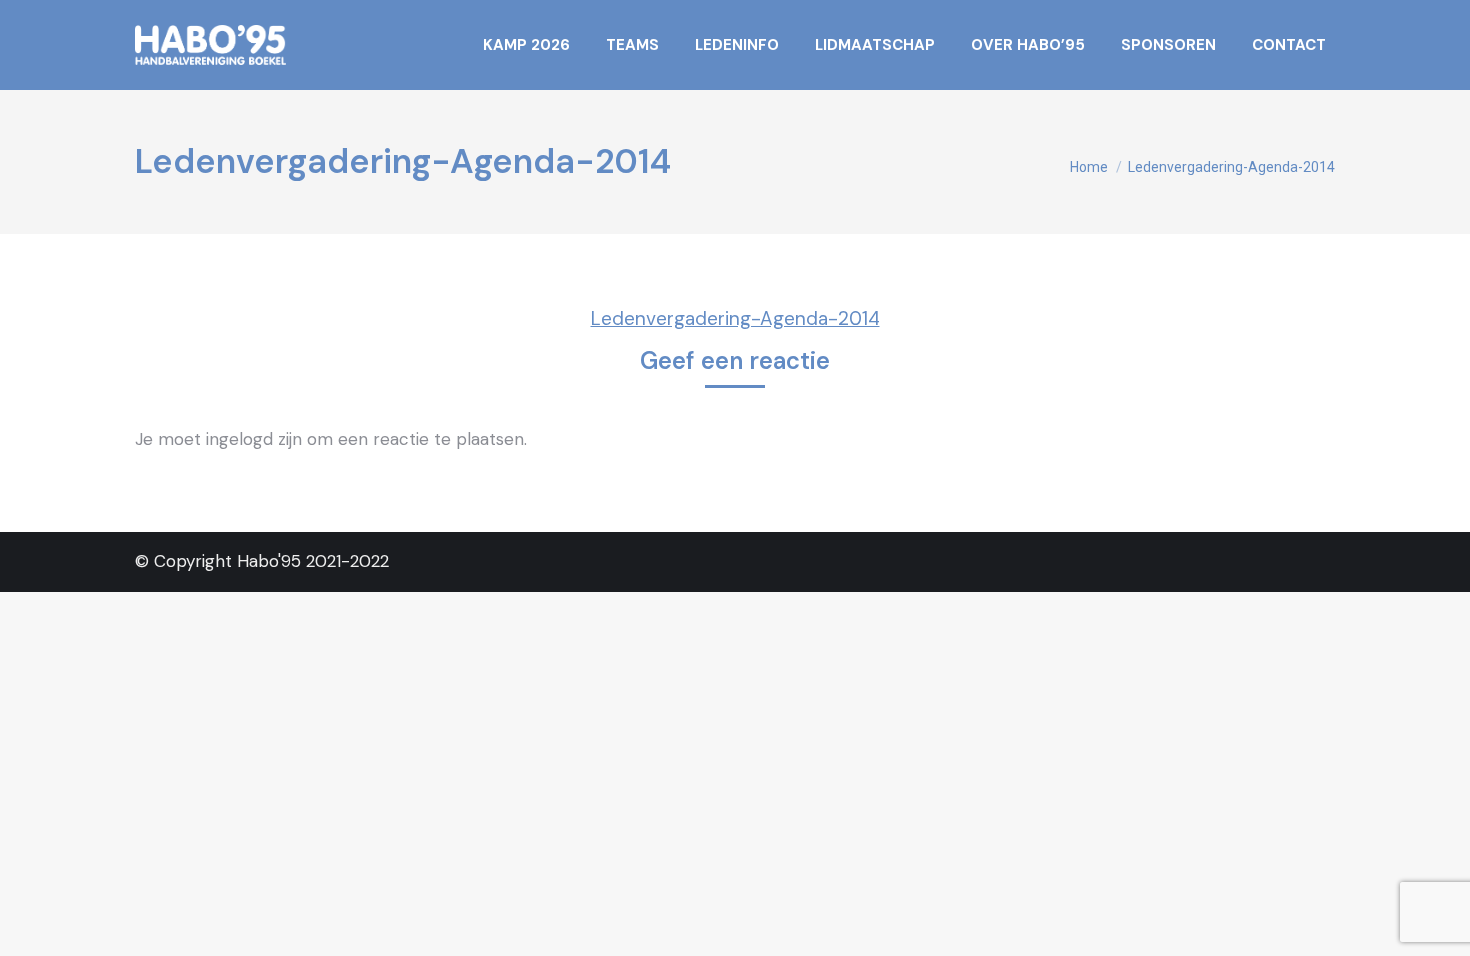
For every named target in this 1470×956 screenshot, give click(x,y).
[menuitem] (526, 45)
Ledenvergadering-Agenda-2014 (735, 318)
